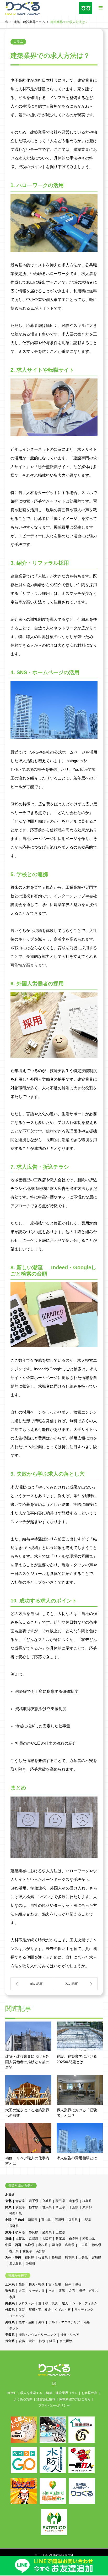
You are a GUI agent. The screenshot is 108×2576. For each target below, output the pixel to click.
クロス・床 (26, 2303)
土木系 (10, 2284)
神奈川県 (15, 2214)
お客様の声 (89, 2393)
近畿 (8, 2239)
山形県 (74, 2201)
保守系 (10, 2341)
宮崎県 (96, 2258)
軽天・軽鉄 (37, 2284)
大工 (22, 2291)
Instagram (54, 2383)
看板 (87, 2322)
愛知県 (47, 2232)
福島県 (87, 2201)
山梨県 (86, 2220)
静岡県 (34, 2232)
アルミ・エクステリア (64, 2322)
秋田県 (60, 2201)
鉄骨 (22, 2284)
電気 (62, 2291)
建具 (65, 2303)
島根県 (43, 2245)
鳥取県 (30, 2245)
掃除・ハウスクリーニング (37, 2335)
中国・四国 (13, 2245)
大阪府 (47, 2239)
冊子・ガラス (89, 2291)
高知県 (41, 2251)
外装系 (10, 2310)
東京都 (87, 2207)
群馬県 (47, 2207)
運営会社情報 (46, 2399)
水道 (52, 2291)
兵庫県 (60, 2239)
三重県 (60, 2232)
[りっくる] (23, 8)
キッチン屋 (37, 2291)
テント (14, 2328)
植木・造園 (26, 2322)
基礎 (78, 2284)
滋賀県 (20, 2239)
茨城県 (20, 2207)
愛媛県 (27, 2251)
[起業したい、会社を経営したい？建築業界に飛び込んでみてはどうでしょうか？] (32, 1984)
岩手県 (34, 2201)
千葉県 (74, 2207)
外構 (41, 2322)
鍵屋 (52, 2341)
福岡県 (30, 2258)
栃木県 (34, 2207)
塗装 (22, 2310)
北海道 (10, 2195)
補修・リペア (70, 2335)
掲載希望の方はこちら (75, 2399)
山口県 (83, 2245)
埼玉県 (60, 2207)
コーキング (17, 2316)
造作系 (10, 2291)
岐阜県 (20, 2232)
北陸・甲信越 (15, 2220)
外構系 (10, 2322)
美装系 (10, 2335)
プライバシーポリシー (54, 2405)
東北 (8, 2201)
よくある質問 (23, 2399)
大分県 (83, 2258)
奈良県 (74, 2239)
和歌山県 (89, 2239)
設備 (22, 2341)
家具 (12, 2297)
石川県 (60, 2220)
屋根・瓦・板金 (40, 2310)
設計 (32, 2341)
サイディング (84, 2310)
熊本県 (70, 2258)
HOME (12, 2393)
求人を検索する (31, 2393)
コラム (18, 42)
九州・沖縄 (13, 2258)
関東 (8, 2207)
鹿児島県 (15, 2264)
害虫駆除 (66, 2341)
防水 (42, 2341)
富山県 (46, 2220)
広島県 (70, 2245)
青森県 (20, 2201)
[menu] (100, 8)
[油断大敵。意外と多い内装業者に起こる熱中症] (76, 1984)
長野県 (14, 2226)
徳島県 (96, 2245)
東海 (8, 2232)
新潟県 (33, 2220)
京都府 (34, 2239)
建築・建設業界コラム (62, 2393)
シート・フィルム (85, 2303)
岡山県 (56, 2245)
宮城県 (47, 2201)
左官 (72, 2291)
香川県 (14, 2251)
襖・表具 (52, 2303)
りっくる (42, 2555)
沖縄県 (30, 2264)
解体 (68, 2284)
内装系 (10, 2303)
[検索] (88, 23)
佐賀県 (43, 2258)
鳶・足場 (55, 2284)
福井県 (73, 2220)
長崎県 (56, 2258)
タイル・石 (63, 2310)
